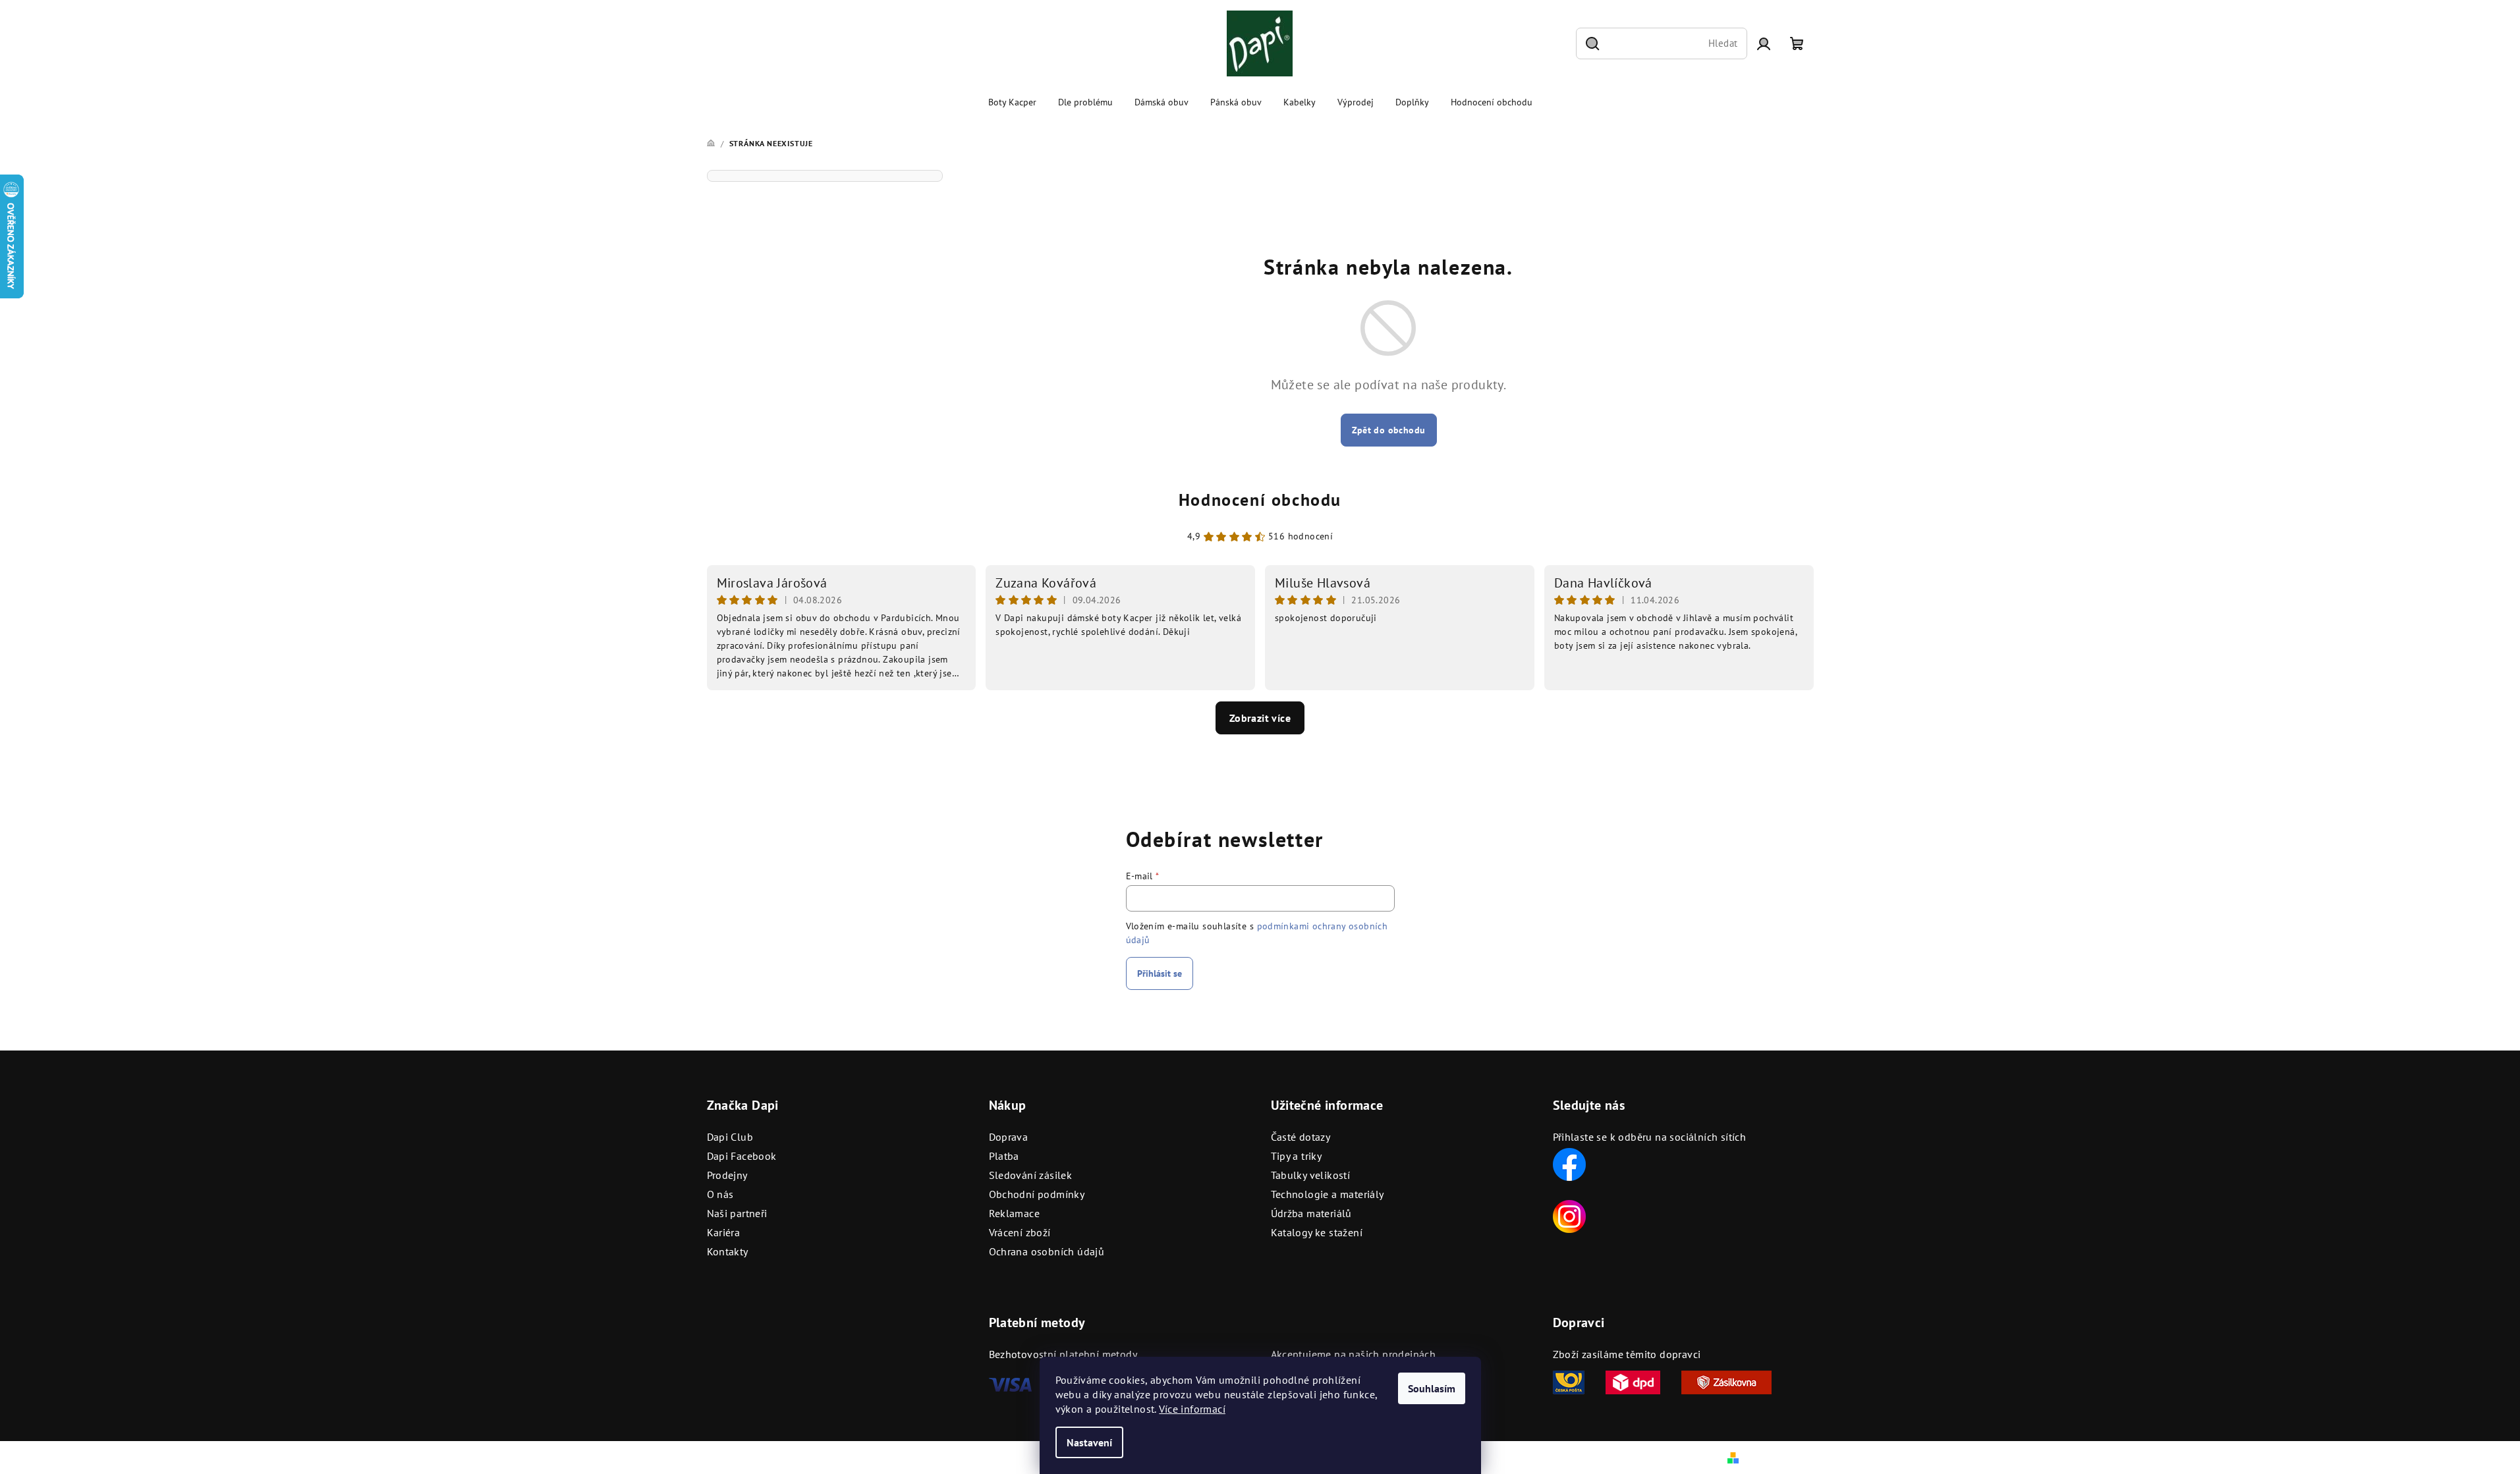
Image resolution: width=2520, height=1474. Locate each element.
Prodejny (727, 1175)
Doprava (1009, 1137)
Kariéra (724, 1232)
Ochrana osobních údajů (1047, 1251)
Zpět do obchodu (1389, 430)
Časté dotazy (1301, 1137)
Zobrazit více (1260, 718)
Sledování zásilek (1031, 1175)
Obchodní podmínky (1037, 1194)
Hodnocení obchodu (1260, 500)
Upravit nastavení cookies (980, 1458)
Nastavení (1089, 1442)
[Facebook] (1569, 1163)
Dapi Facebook (742, 1156)
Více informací (1192, 1409)
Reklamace (1015, 1213)
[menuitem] (1012, 102)
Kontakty (728, 1251)
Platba (1004, 1156)
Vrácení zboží (1020, 1232)
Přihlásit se (1160, 973)
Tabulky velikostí (1311, 1175)
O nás (720, 1194)
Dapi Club (730, 1137)
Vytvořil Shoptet (1778, 1457)
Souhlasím (1432, 1388)
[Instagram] (1569, 1215)
